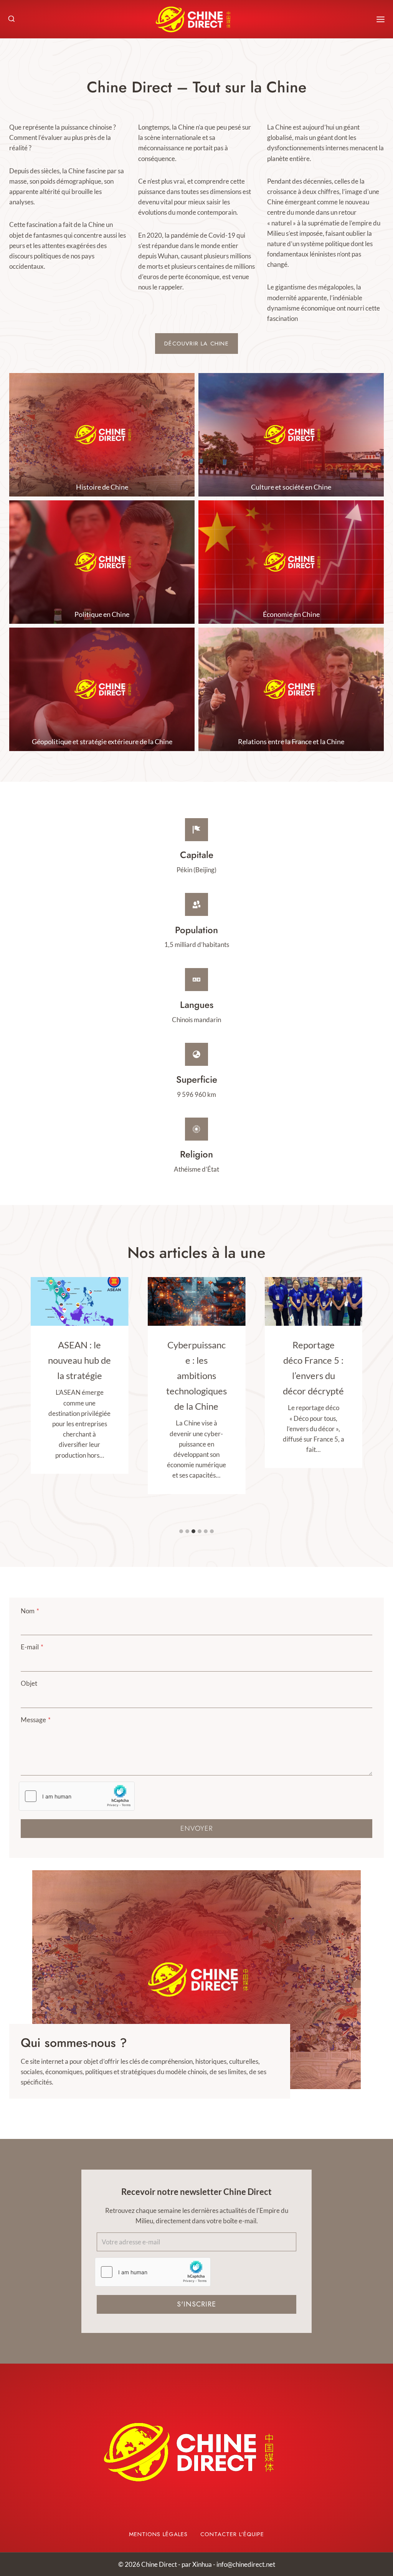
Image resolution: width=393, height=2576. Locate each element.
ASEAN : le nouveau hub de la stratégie (79, 1360)
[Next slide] (355, 1980)
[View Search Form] (12, 19)
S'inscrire (196, 2304)
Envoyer (196, 1828)
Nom (30, 1611)
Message (36, 1720)
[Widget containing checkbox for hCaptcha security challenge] (77, 1796)
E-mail (32, 1647)
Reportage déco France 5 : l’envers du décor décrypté (313, 1368)
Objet (29, 1683)
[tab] (181, 1531)
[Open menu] (381, 19)
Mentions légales (158, 2534)
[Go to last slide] (38, 1980)
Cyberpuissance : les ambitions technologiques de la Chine (196, 1375)
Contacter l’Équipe (232, 2534)
